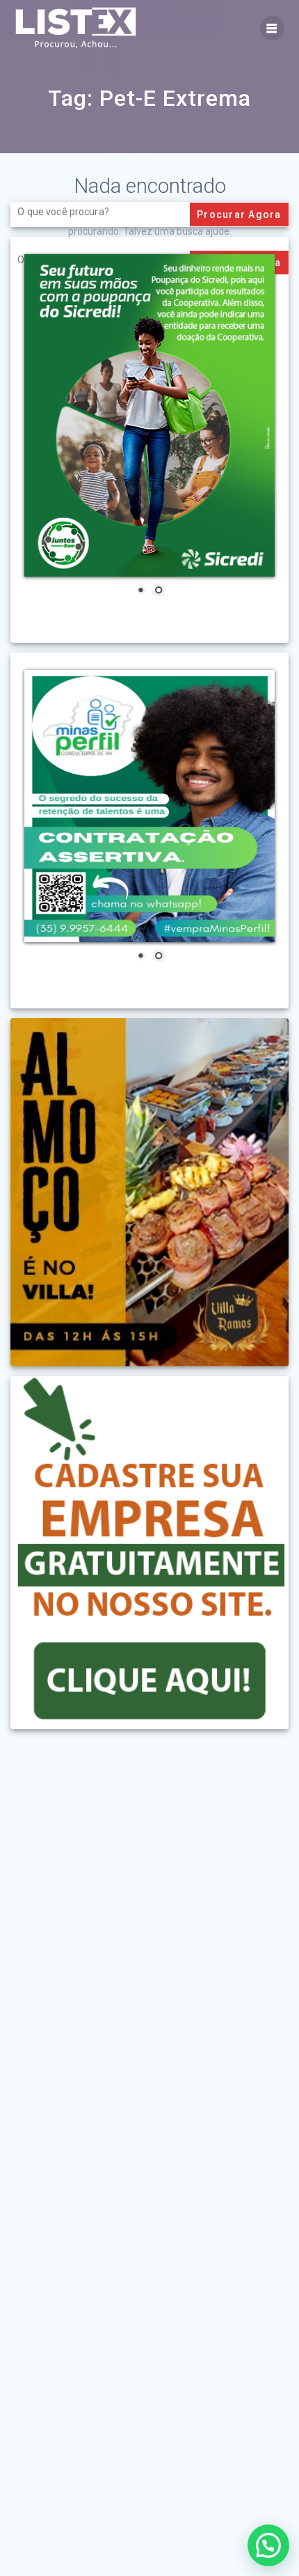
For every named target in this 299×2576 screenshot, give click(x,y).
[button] (268, 2545)
